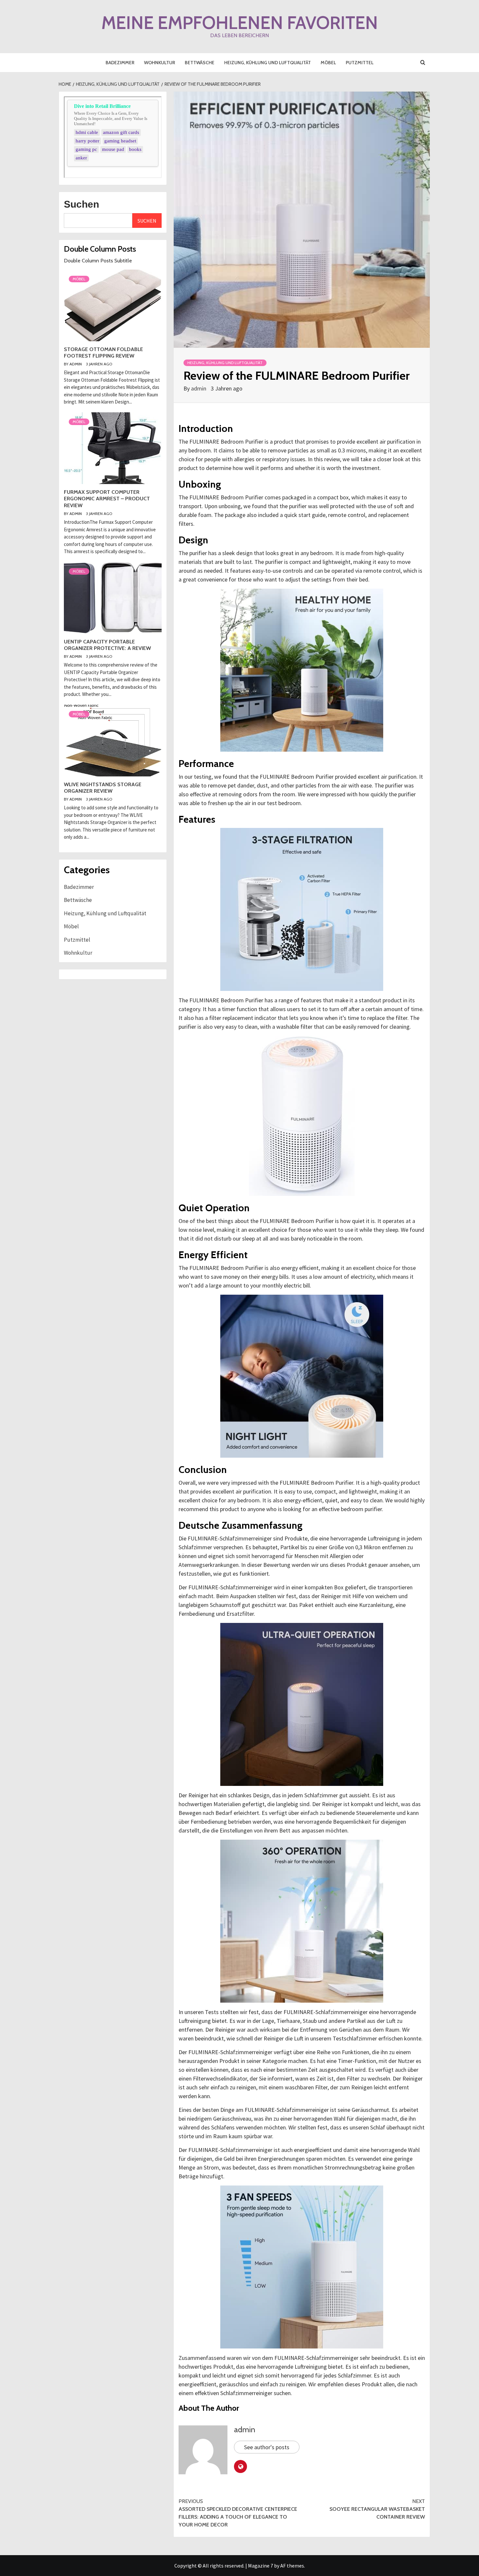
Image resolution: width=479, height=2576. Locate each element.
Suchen (81, 204)
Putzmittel (360, 63)
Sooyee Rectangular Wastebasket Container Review (377, 2509)
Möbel (328, 63)
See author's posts (267, 2447)
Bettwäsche (200, 63)
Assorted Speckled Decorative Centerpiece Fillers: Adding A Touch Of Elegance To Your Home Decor (238, 2513)
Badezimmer (120, 63)
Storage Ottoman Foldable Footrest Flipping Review (103, 353)
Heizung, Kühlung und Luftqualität (268, 63)
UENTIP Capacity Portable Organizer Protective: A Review (107, 645)
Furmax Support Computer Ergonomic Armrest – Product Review (107, 499)
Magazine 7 (261, 2566)
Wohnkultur (160, 63)
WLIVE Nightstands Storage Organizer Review (103, 788)
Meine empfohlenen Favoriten (240, 23)
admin (199, 388)
